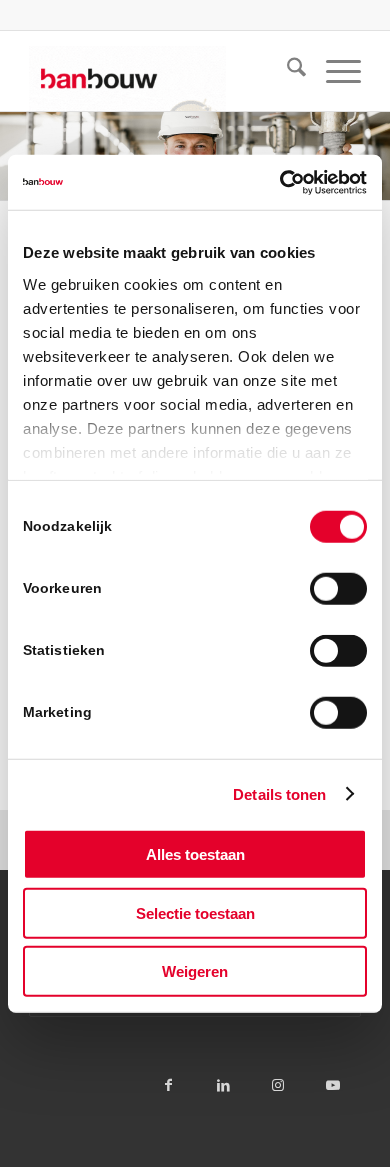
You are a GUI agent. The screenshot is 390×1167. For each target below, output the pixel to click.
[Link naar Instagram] (278, 1084)
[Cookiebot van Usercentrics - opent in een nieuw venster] (280, 182)
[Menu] (333, 71)
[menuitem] (286, 71)
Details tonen (279, 793)
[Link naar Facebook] (168, 1084)
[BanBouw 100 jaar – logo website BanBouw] (161, 71)
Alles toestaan (195, 854)
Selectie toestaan (195, 912)
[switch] (338, 589)
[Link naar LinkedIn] (223, 1084)
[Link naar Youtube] (333, 1084)
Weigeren (195, 971)
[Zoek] (286, 71)
